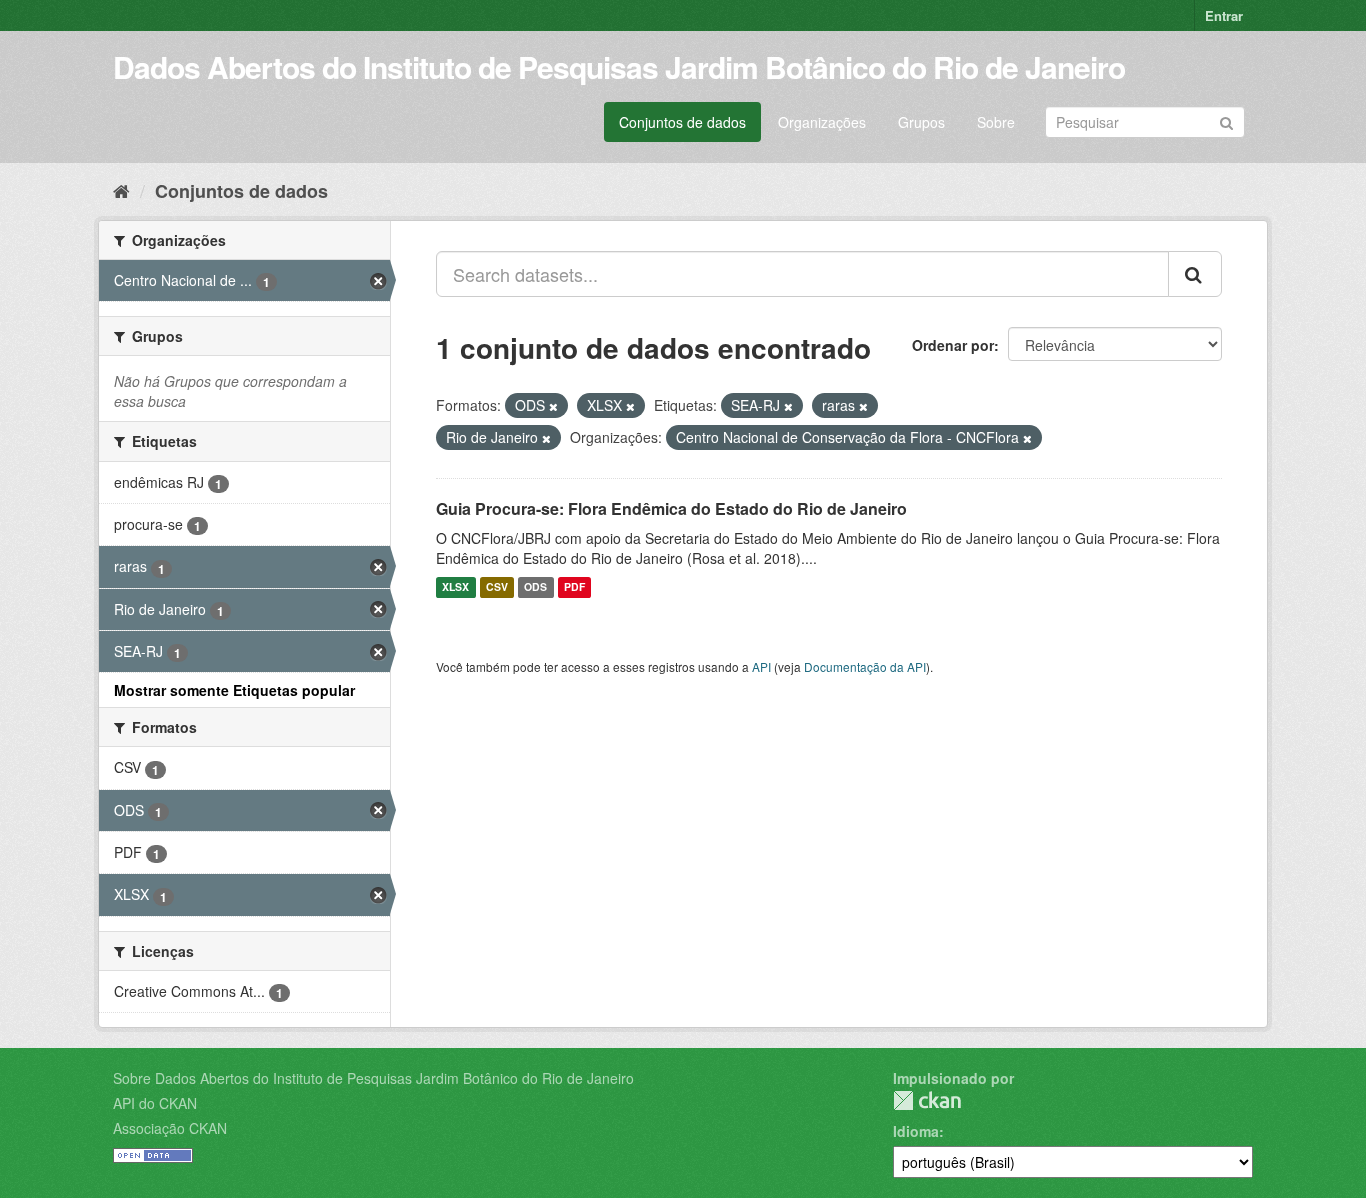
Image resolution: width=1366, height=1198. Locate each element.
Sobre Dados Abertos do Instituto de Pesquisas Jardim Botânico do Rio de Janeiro (373, 1078)
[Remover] (553, 406)
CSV (497, 587)
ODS (535, 587)
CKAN (927, 1100)
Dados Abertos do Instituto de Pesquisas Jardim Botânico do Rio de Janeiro (619, 66)
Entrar (1224, 15)
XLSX (455, 587)
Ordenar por (953, 345)
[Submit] (1226, 120)
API (761, 666)
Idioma (916, 1131)
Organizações (822, 122)
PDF (574, 587)
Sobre (996, 122)
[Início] (121, 190)
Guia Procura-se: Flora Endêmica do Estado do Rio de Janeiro (671, 508)
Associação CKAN (170, 1128)
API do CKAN (155, 1103)
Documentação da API (865, 666)
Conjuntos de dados (682, 122)
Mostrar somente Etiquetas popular (234, 690)
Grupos (921, 122)
